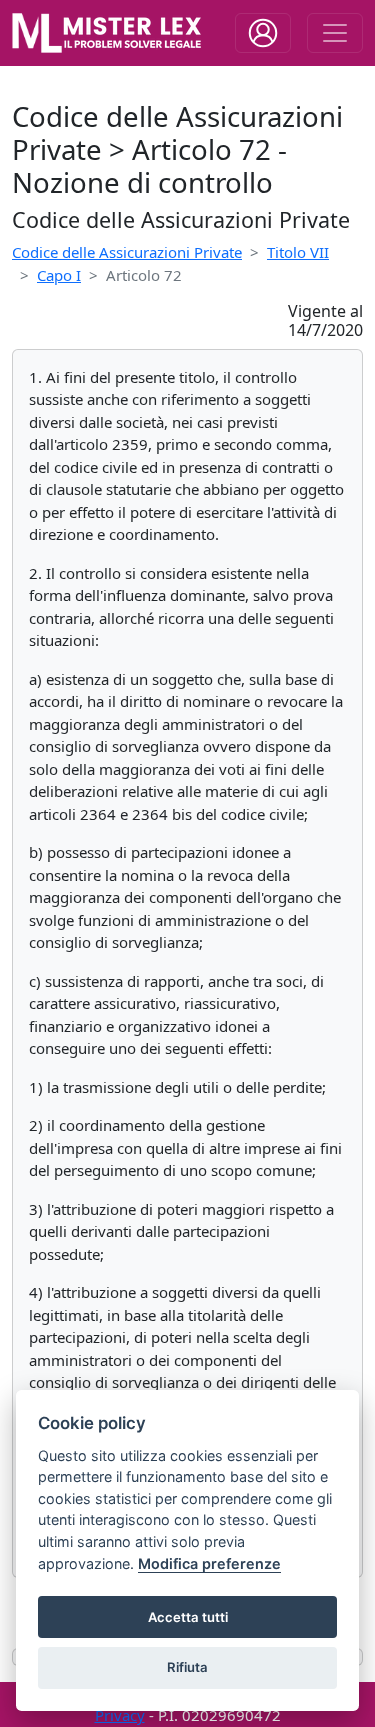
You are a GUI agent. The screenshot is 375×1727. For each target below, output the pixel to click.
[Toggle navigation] (263, 33)
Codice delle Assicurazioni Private (127, 252)
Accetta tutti (188, 1617)
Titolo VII (298, 252)
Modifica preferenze (209, 1563)
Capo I (59, 275)
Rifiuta (187, 1667)
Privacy (120, 1715)
